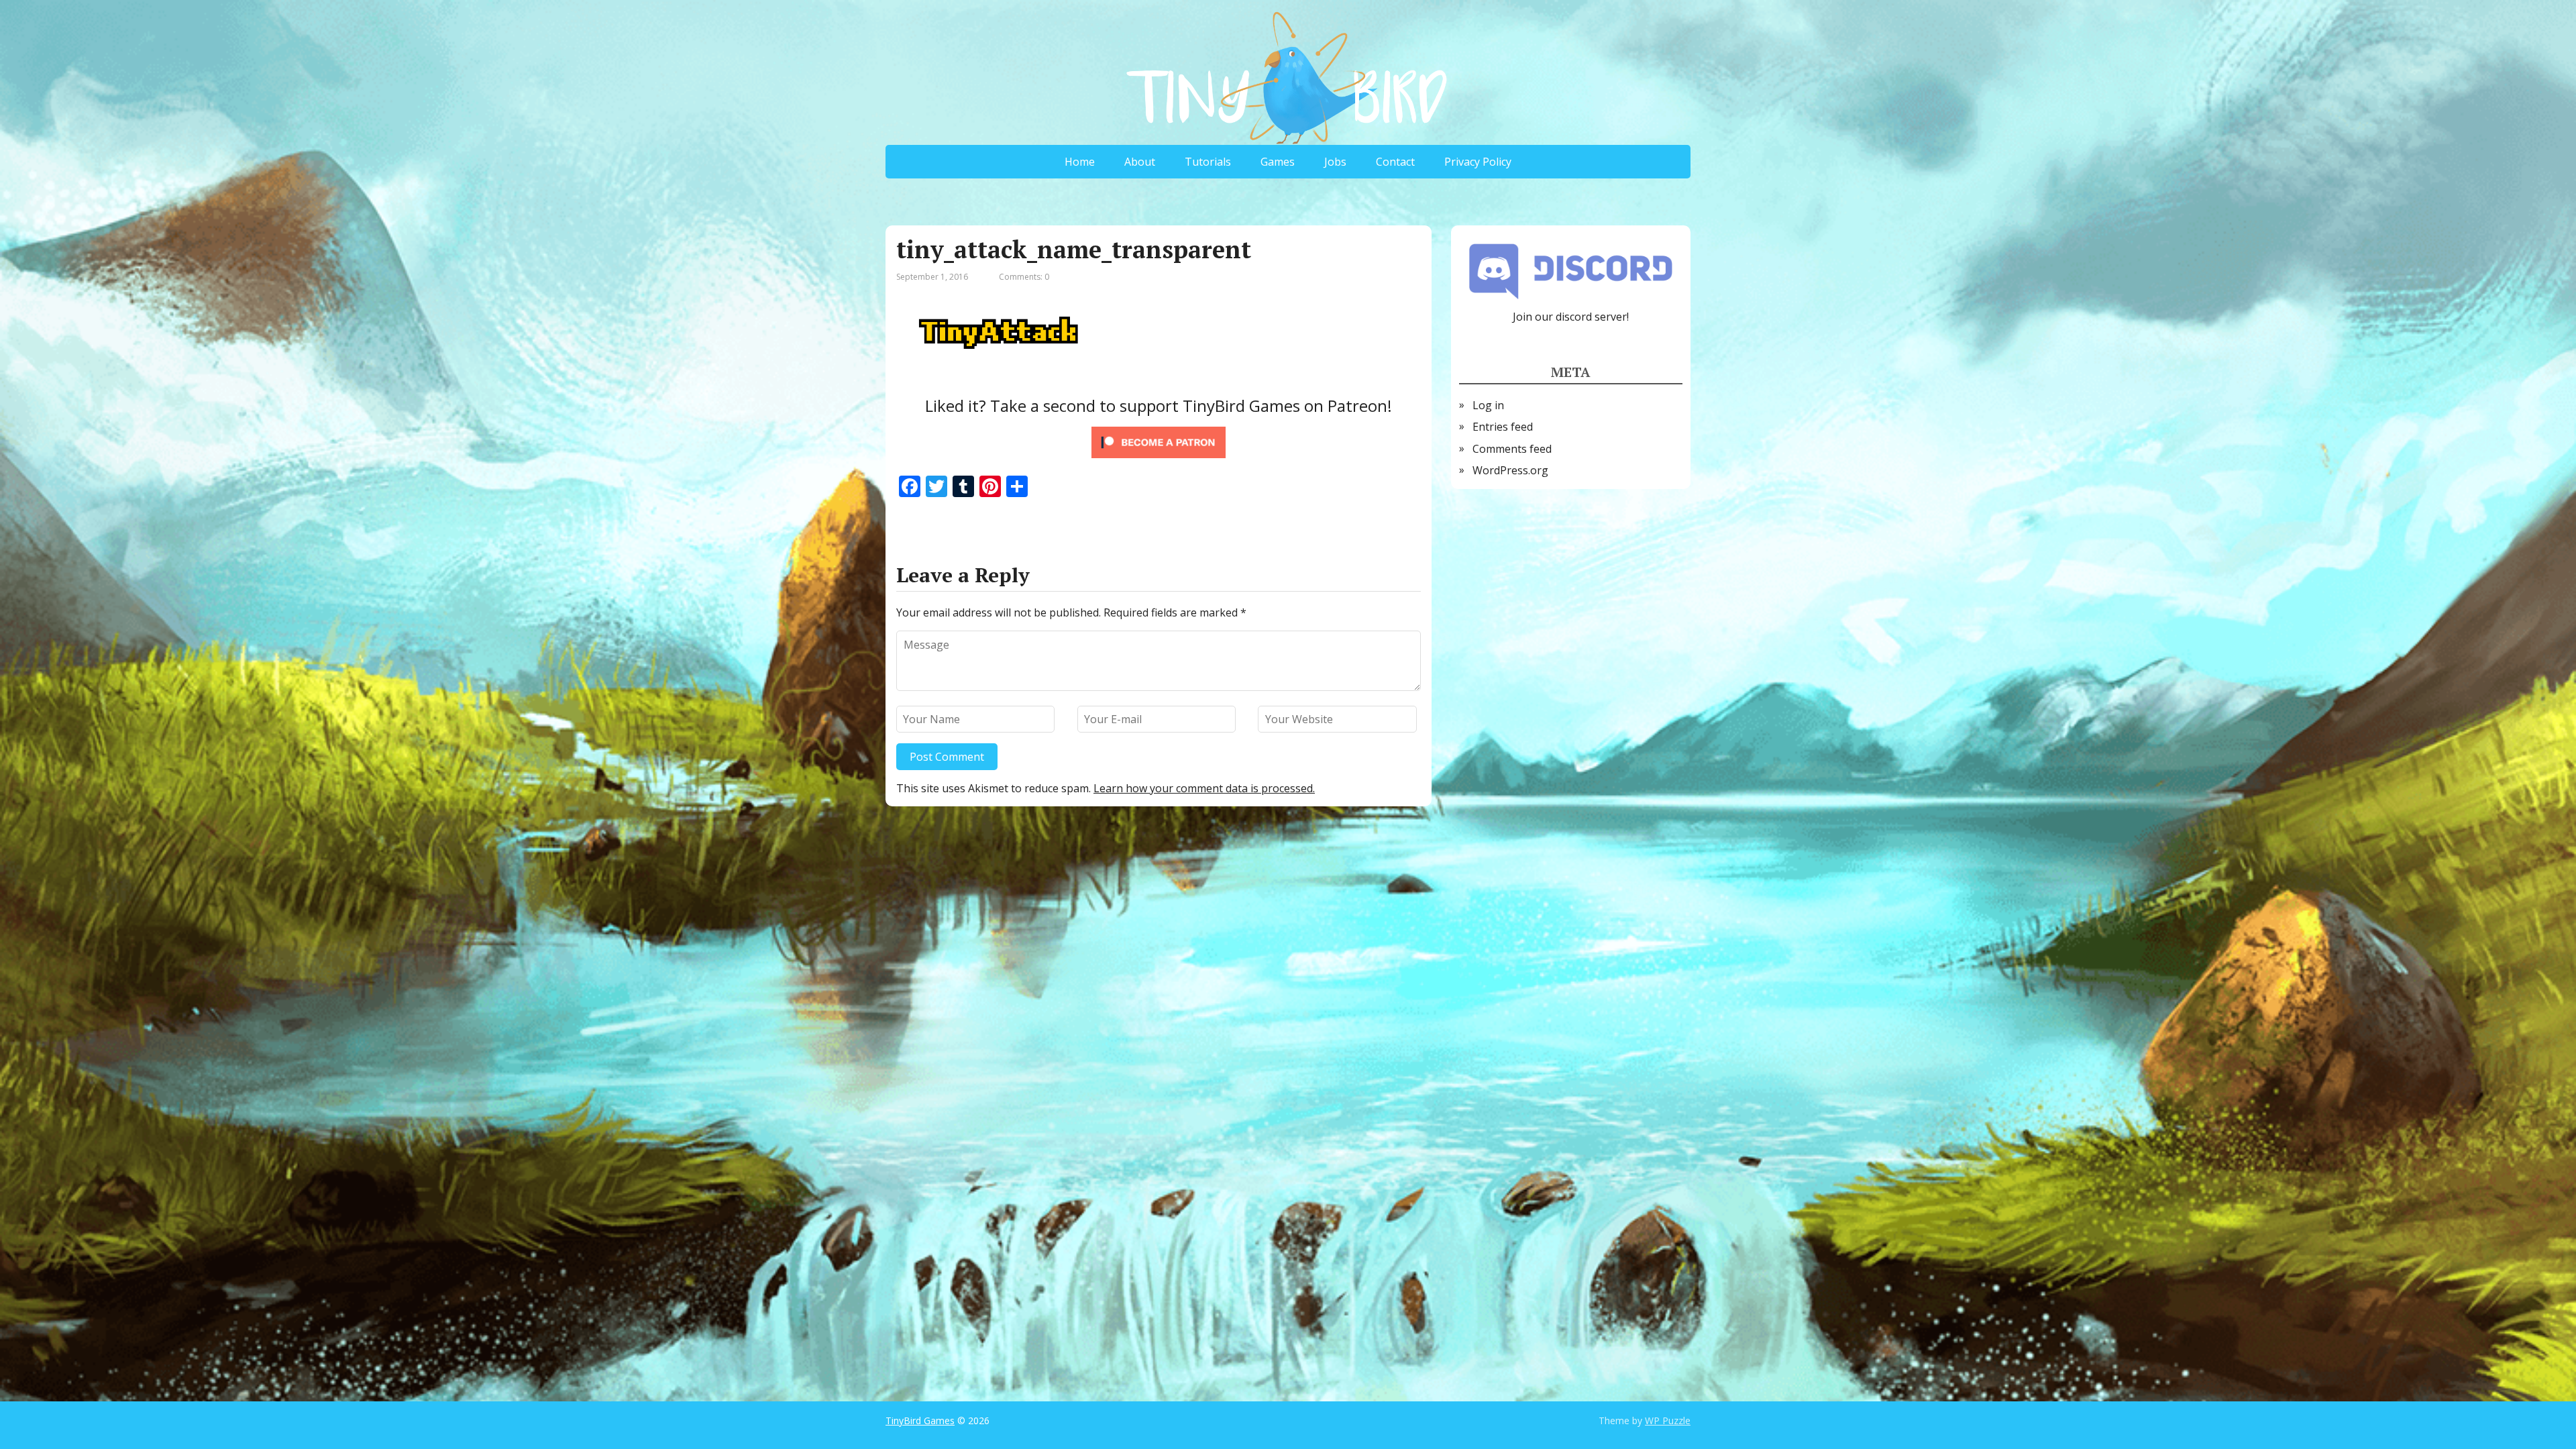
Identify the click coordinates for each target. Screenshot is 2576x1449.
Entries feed (1503, 427)
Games (1278, 162)
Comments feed (1512, 449)
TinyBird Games (920, 1420)
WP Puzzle (1668, 1420)
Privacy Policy (1478, 162)
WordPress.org (1510, 470)
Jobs (1335, 162)
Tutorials (1208, 162)
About (1140, 162)
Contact (1395, 162)
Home (1080, 162)
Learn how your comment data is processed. (1204, 788)
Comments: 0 (1024, 277)
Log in (1488, 405)
